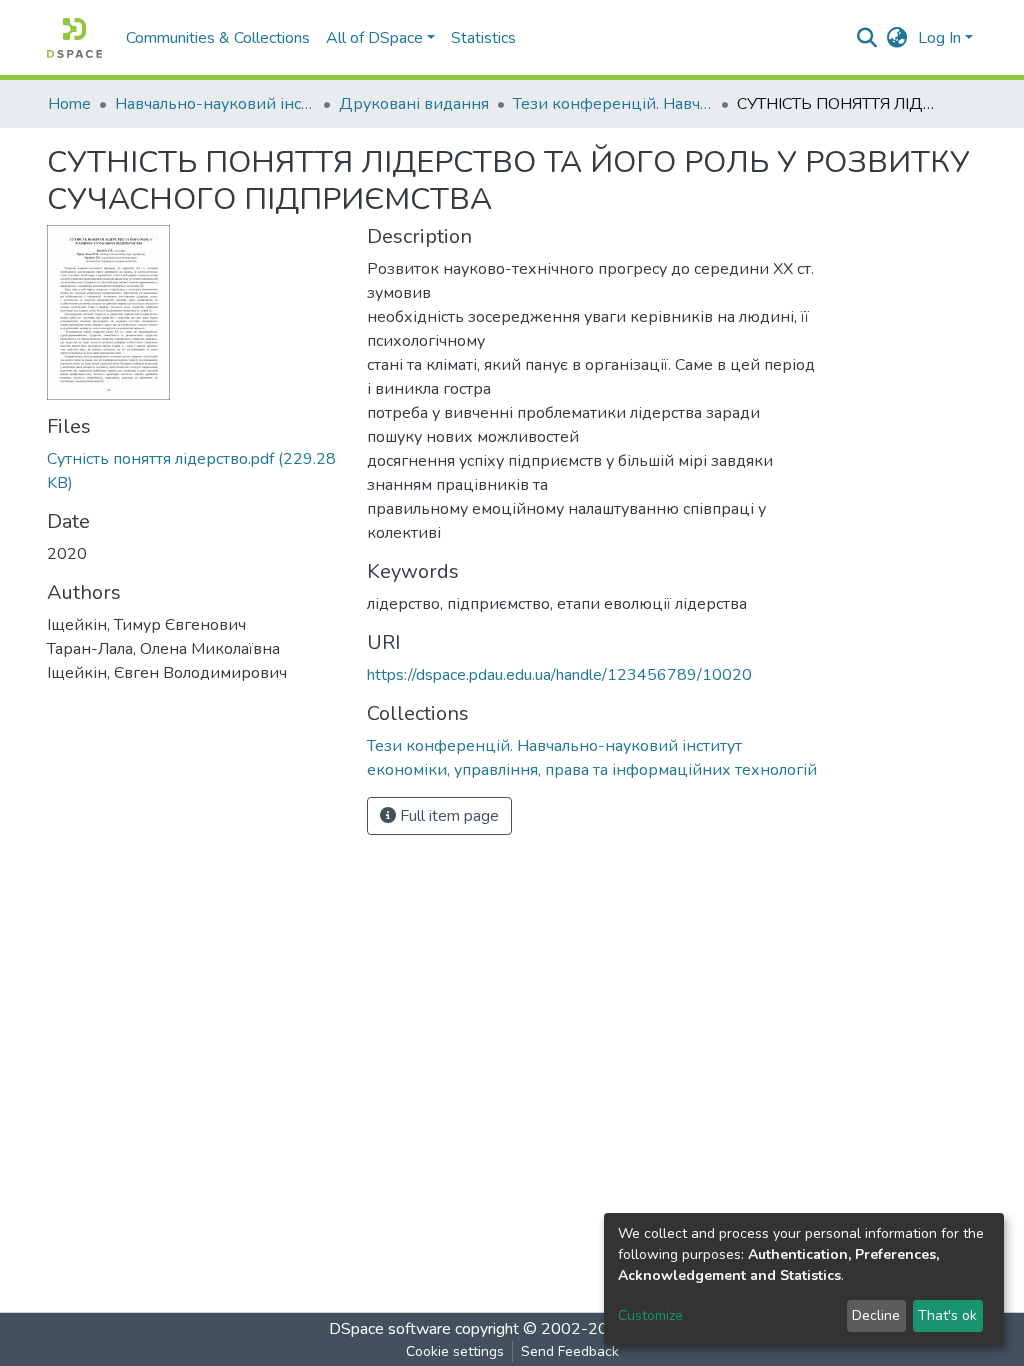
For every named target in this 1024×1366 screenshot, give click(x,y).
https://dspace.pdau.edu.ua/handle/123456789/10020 (559, 675)
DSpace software (390, 1329)
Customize (650, 1315)
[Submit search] (867, 38)
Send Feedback (570, 1351)
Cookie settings (455, 1351)
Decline (876, 1315)
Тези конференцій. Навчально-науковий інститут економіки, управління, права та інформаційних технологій (613, 104)
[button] (897, 38)
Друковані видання (414, 104)
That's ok (947, 1315)
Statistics (483, 38)
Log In (939, 38)
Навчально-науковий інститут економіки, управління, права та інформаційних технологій (215, 104)
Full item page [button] (447, 816)
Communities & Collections (218, 38)
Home (69, 104)
